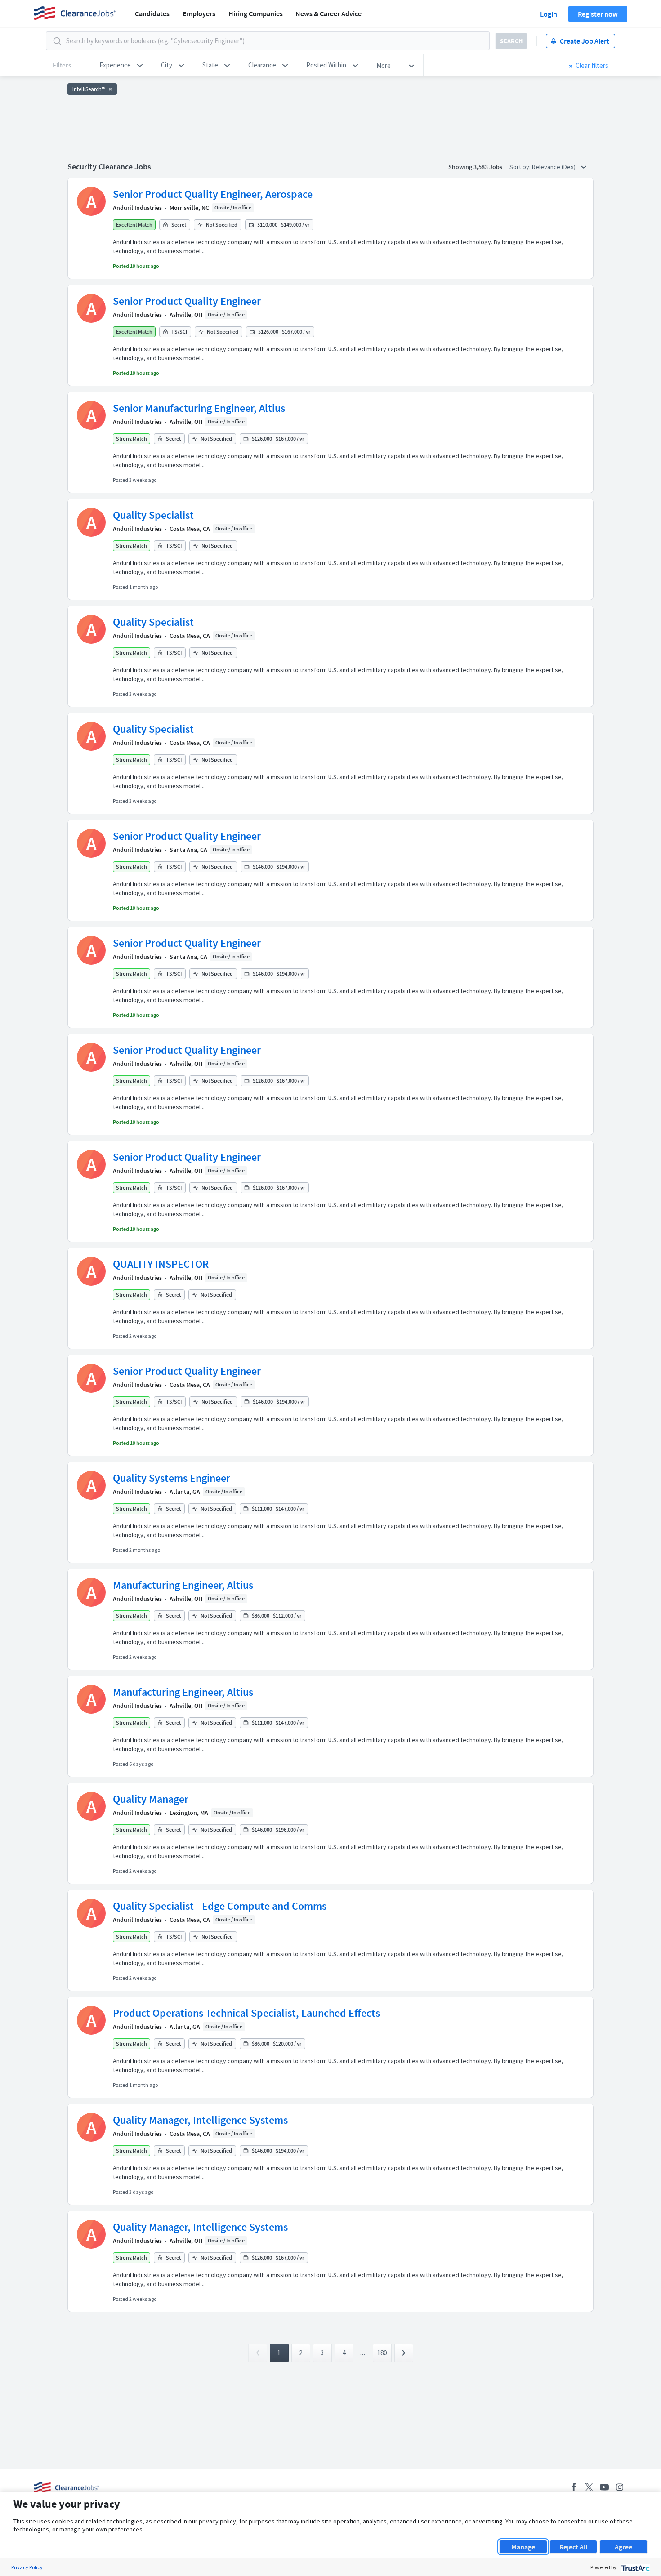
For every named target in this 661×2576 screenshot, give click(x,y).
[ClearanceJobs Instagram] (620, 2487)
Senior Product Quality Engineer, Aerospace (213, 194)
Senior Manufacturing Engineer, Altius (199, 408)
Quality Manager (151, 1799)
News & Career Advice (328, 13)
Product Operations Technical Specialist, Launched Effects (246, 2013)
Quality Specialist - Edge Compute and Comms (220, 1906)
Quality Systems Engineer (172, 1478)
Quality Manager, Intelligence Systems (200, 2120)
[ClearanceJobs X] (589, 2487)
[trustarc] (635, 2567)
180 (382, 2353)
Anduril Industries (137, 208)
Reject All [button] (573, 2547)
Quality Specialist (153, 515)
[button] (121, 65)
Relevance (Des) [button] (554, 167)
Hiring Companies (256, 13)
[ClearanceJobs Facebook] (574, 2487)
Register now (598, 14)
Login (549, 14)
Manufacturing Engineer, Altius (183, 1585)
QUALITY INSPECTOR (161, 1264)
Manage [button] (523, 2547)
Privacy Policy (27, 2567)
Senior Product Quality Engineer (187, 301)
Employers (199, 13)
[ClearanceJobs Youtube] (604, 2487)
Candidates (152, 13)
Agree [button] (623, 2547)
